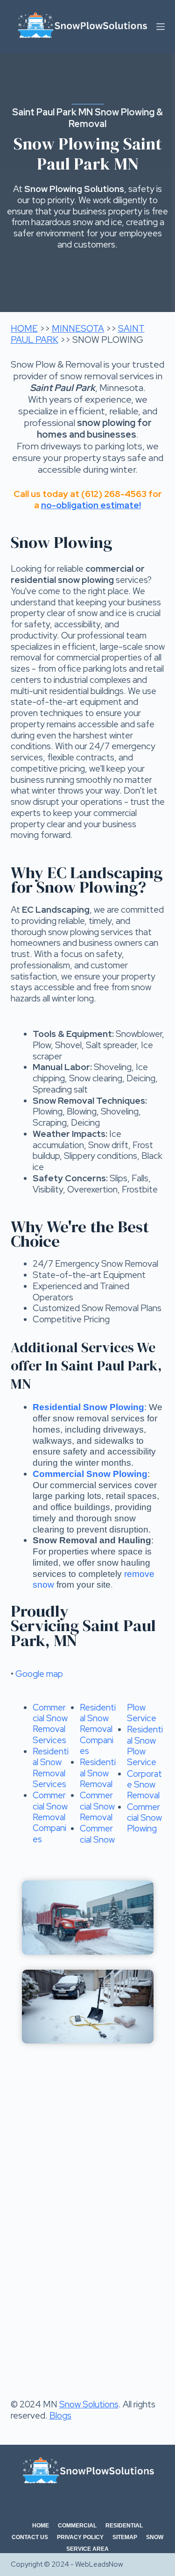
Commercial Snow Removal (97, 1806)
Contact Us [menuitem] (30, 2537)
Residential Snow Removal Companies (98, 1729)
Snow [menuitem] (155, 2537)
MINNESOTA (78, 329)
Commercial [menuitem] (77, 2526)
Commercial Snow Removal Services (50, 1724)
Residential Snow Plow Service (145, 1746)
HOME (24, 329)
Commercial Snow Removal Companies (50, 1817)
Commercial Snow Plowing (144, 1818)
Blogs (60, 2416)
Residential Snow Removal (98, 1773)
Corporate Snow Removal (144, 1785)
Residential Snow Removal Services (51, 1768)
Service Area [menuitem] (87, 2549)
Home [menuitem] (41, 2526)
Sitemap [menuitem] (125, 2537)
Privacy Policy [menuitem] (80, 2537)
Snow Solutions (89, 2404)
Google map (39, 1674)
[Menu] (161, 27)
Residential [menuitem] (124, 2526)
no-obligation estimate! (91, 505)
